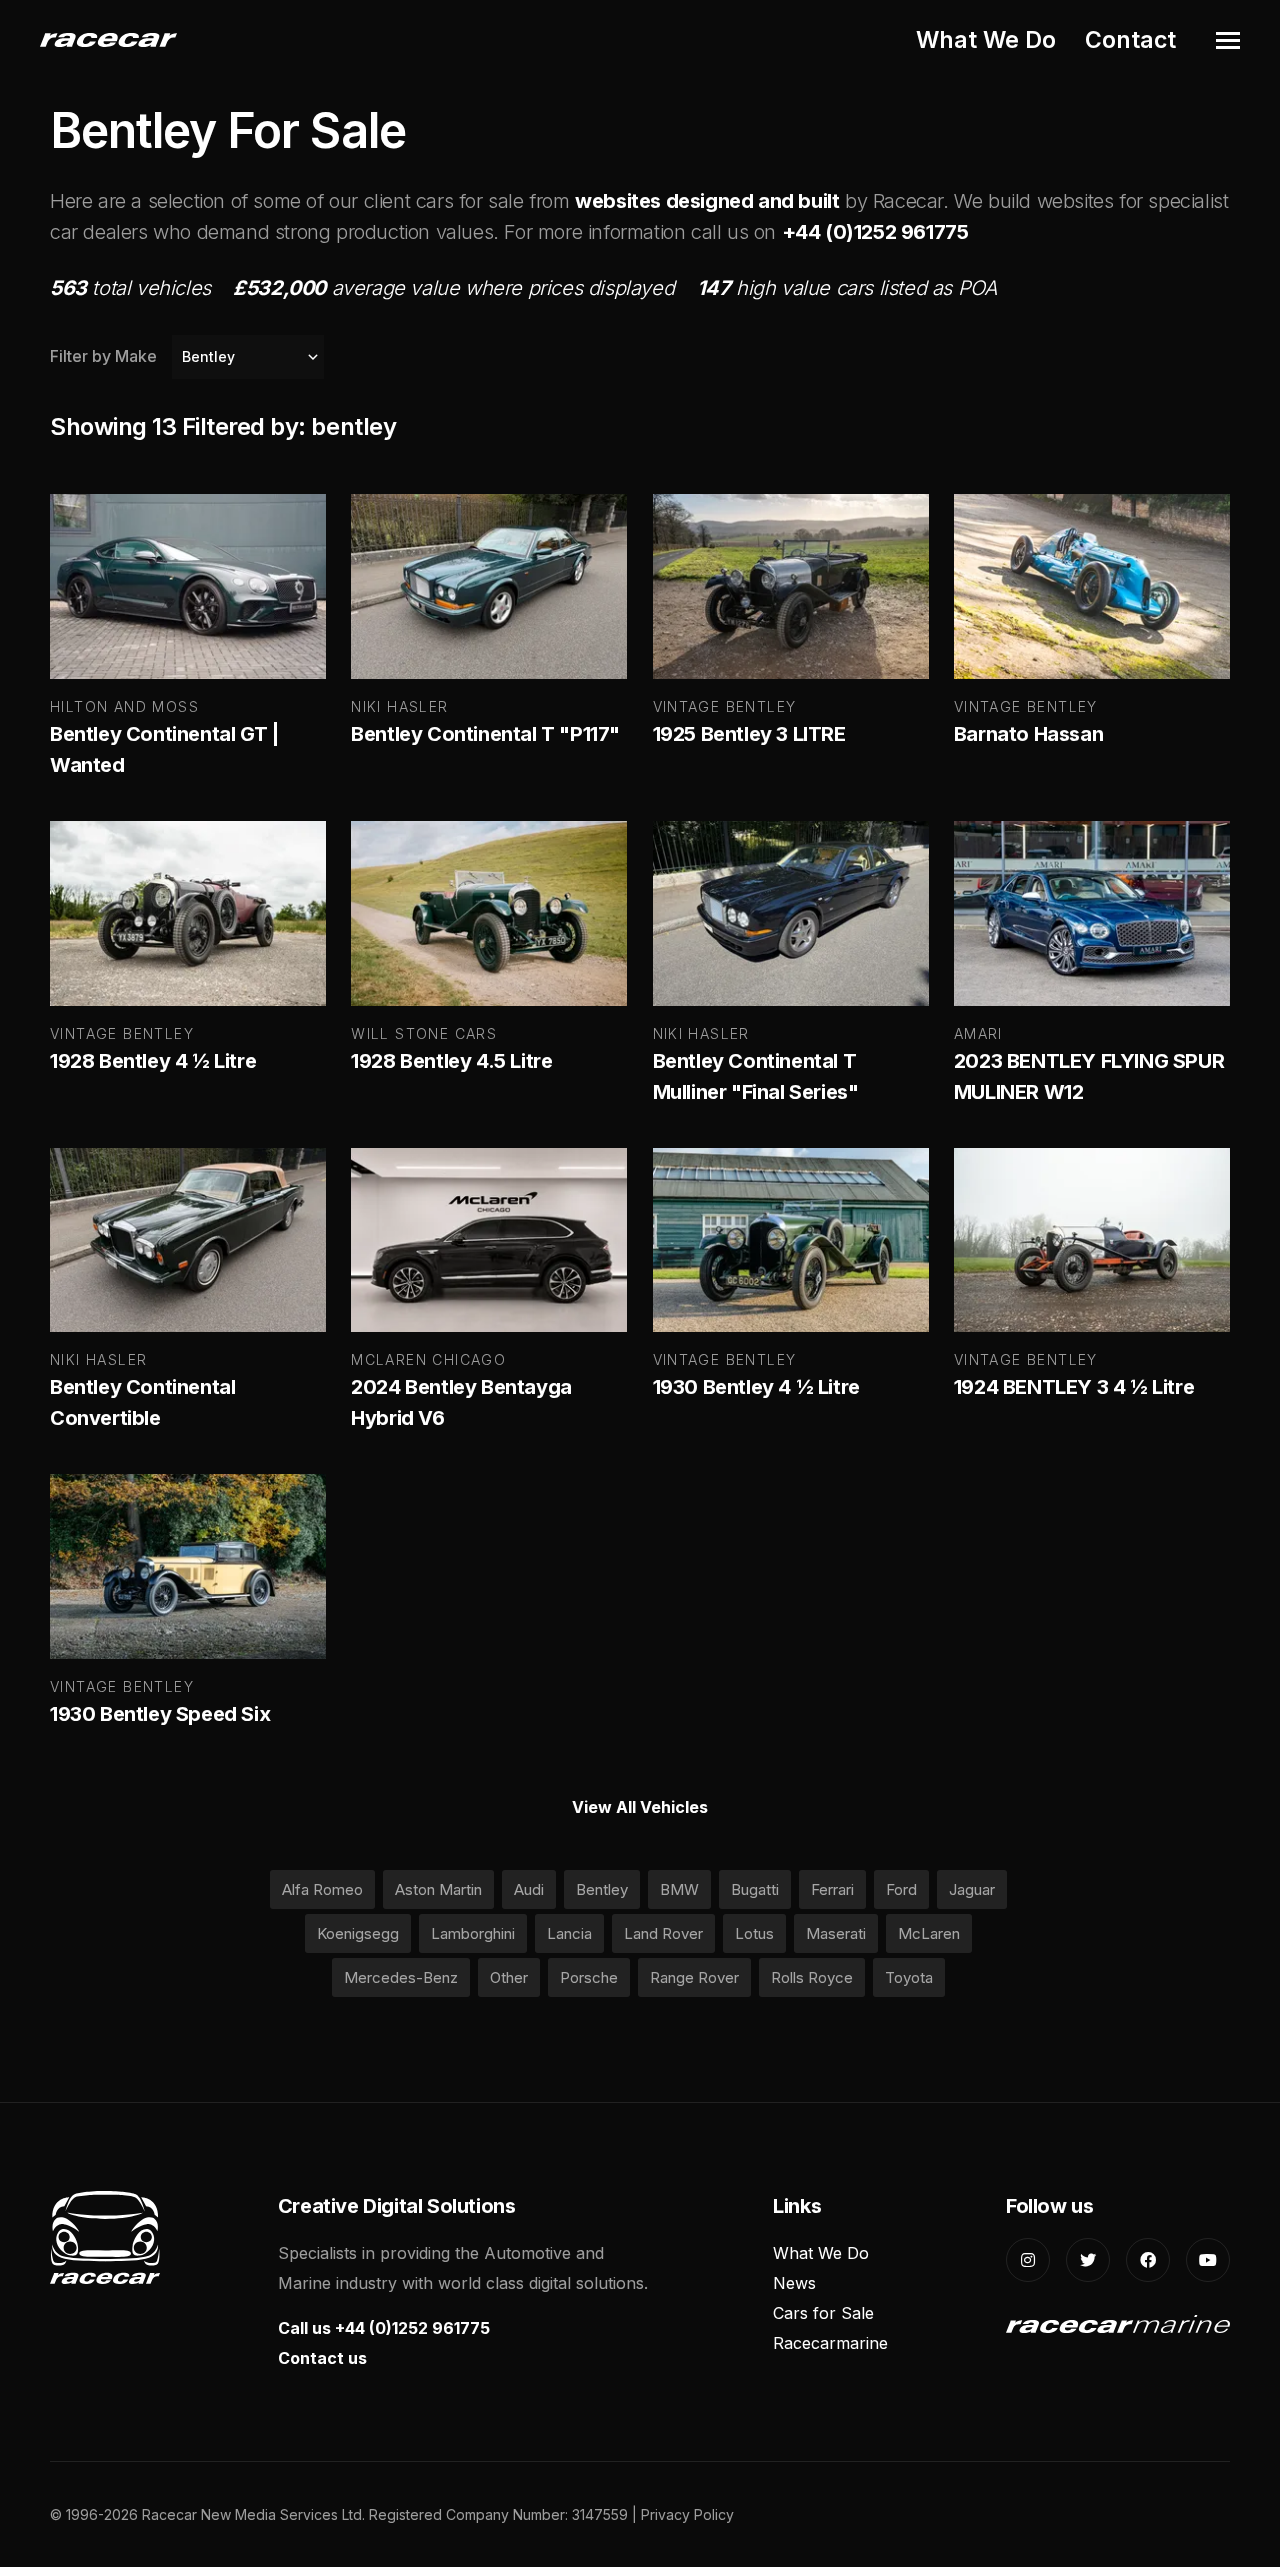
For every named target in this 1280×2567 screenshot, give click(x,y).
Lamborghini (473, 1933)
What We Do (986, 40)
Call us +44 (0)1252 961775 (384, 2328)
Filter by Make (103, 356)
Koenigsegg (358, 1933)
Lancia (569, 1933)
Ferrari (832, 1889)
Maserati (836, 1933)
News (794, 2283)
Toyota (909, 1977)
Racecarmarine (830, 2343)
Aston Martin (438, 1889)
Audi (529, 1889)
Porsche (589, 1977)
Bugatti (755, 1889)
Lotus (754, 1933)
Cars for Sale (823, 2313)
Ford (901, 1889)
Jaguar (972, 1889)
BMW (679, 1889)
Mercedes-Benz (401, 1977)
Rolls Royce (812, 1977)
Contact (1130, 40)
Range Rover (694, 1977)
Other (509, 1977)
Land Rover (663, 1933)
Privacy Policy (687, 2514)
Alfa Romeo (322, 1889)
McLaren (929, 1933)
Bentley (602, 1889)
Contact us (322, 2358)
